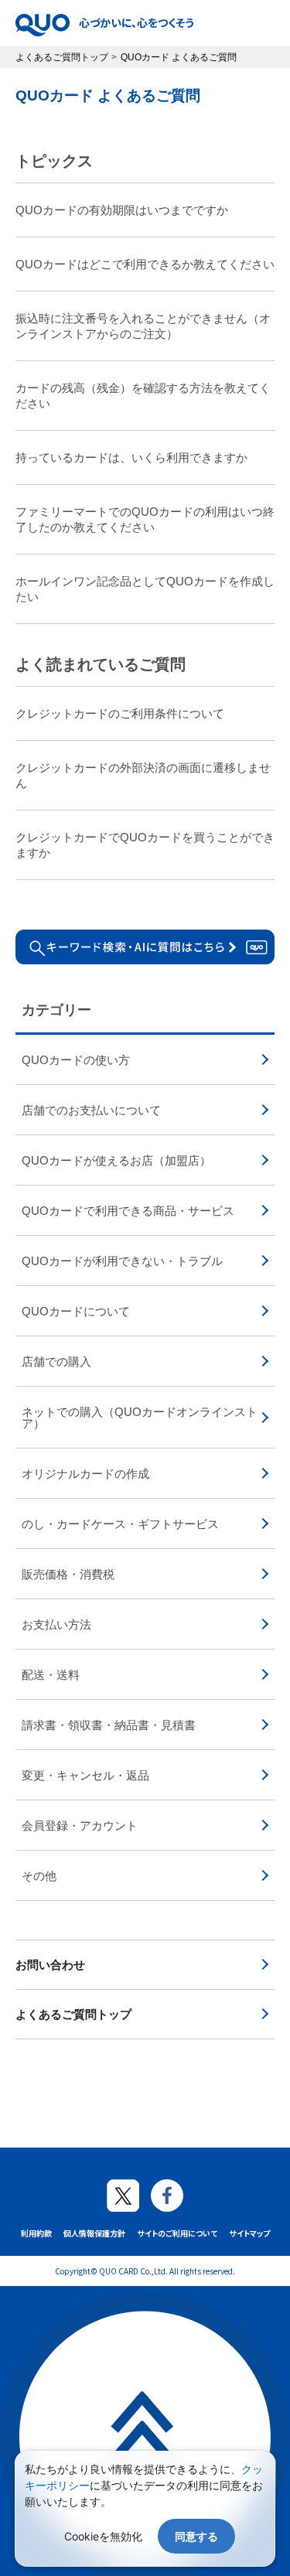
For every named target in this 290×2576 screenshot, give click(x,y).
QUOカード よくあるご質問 (108, 96)
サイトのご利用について (177, 2233)
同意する (196, 2536)
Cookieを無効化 (103, 2536)
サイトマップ (249, 2233)
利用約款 (36, 2233)
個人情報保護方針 (94, 2233)
